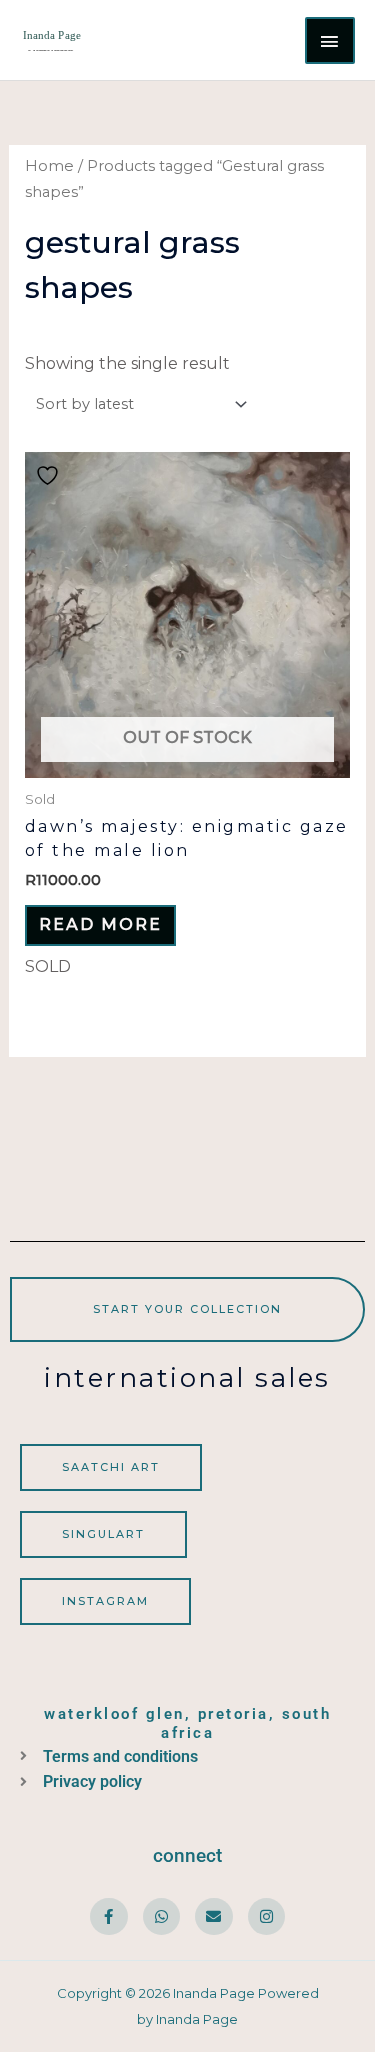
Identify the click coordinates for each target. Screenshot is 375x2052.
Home (49, 166)
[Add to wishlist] (50, 475)
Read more (100, 924)
